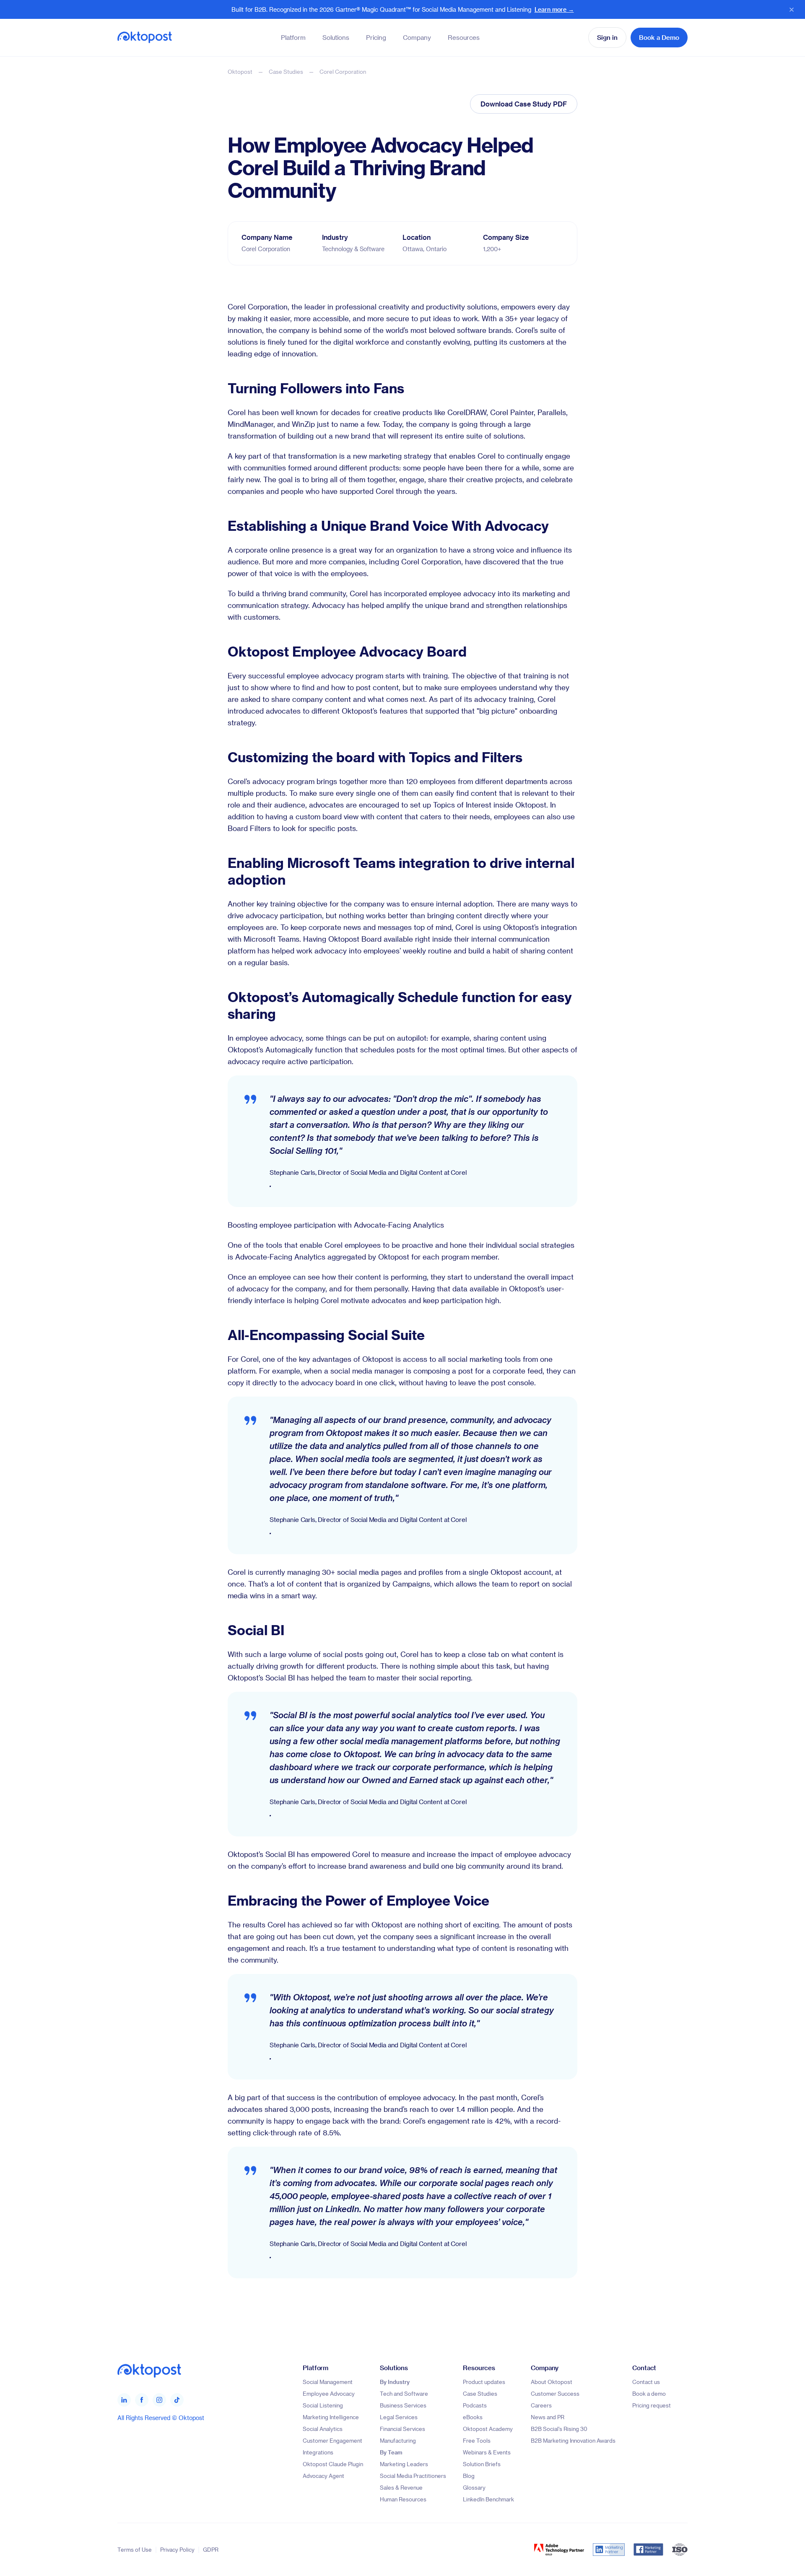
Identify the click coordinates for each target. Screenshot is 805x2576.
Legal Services (399, 2417)
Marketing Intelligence (331, 2417)
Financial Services (402, 2429)
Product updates (484, 2382)
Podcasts (475, 2405)
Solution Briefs (482, 2464)
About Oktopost (552, 2382)
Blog (469, 2476)
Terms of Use (135, 2549)
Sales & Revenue (401, 2487)
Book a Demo (659, 37)
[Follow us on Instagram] (159, 2400)
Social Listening (323, 2405)
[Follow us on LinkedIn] (124, 2400)
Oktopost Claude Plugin (333, 2464)
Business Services (403, 2405)
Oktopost (240, 71)
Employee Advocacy (329, 2393)
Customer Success (555, 2393)
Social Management (328, 2382)
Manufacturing (398, 2440)
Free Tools (477, 2440)
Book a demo (649, 2393)
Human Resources (403, 2499)
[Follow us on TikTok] (177, 2400)
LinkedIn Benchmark (488, 2499)
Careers (541, 2405)
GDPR (211, 2549)
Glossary (474, 2487)
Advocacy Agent (323, 2476)
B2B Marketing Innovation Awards (573, 2440)
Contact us (646, 2382)
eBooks (473, 2417)
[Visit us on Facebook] (142, 2400)
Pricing (376, 37)
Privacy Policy (177, 2549)
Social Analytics (323, 2429)
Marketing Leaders (404, 2464)
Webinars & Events (487, 2452)
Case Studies (286, 71)
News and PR (548, 2417)
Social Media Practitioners (413, 2476)
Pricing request (652, 2405)
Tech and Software (404, 2393)
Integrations (318, 2452)
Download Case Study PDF (524, 104)
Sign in (607, 37)
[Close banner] (792, 10)
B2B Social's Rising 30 (559, 2429)
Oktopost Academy (488, 2429)
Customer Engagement (332, 2440)
